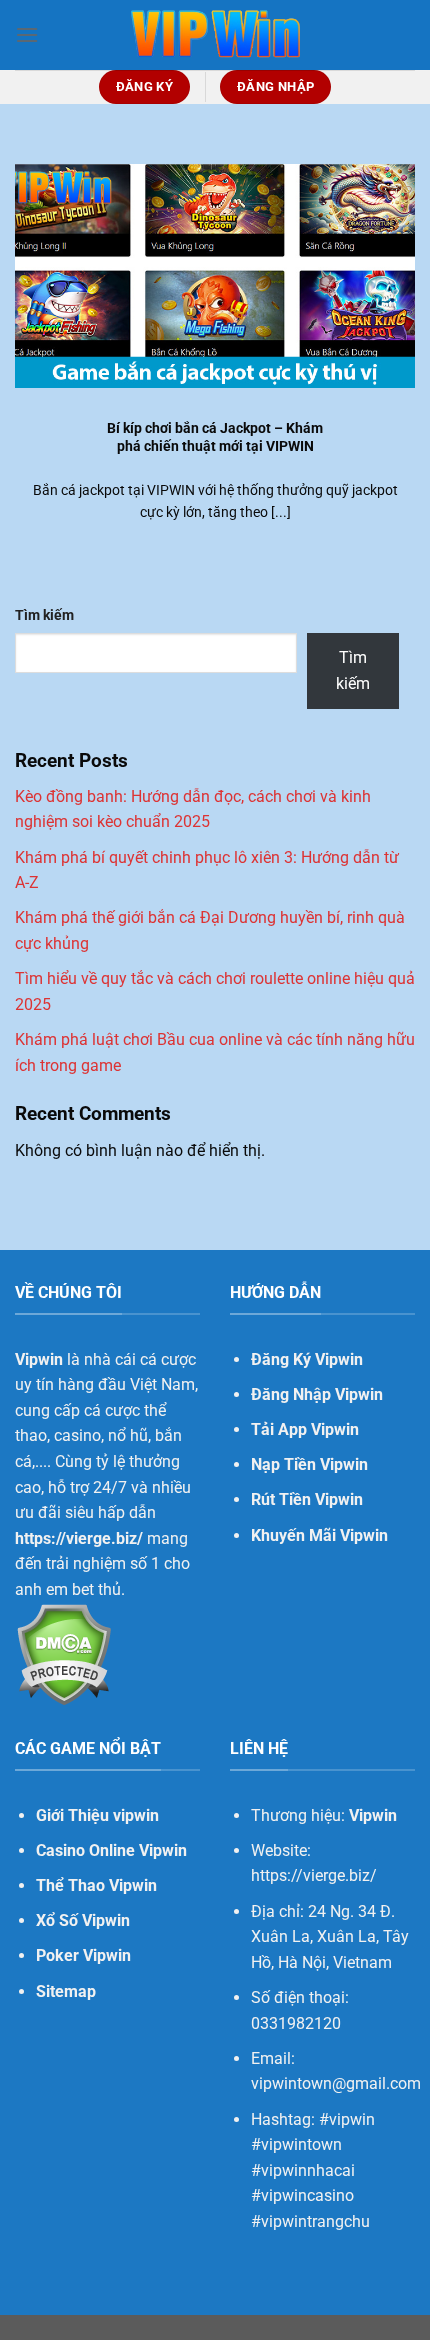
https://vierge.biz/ (79, 1538)
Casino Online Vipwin (111, 1850)
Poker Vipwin (83, 1955)
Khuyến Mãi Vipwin (319, 1535)
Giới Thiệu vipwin (97, 1815)
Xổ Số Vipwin (83, 1920)
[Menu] (27, 34)
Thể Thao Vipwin (96, 1885)
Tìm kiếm (44, 615)
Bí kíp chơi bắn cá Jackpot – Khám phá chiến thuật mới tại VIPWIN (215, 437)
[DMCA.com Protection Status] (63, 1652)
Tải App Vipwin (305, 1429)
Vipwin (373, 1815)
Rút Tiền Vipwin (307, 1499)
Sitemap (66, 1991)
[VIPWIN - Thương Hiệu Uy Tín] (215, 35)
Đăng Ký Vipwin (307, 1359)
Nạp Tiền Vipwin (309, 1464)
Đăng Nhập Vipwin (317, 1394)
